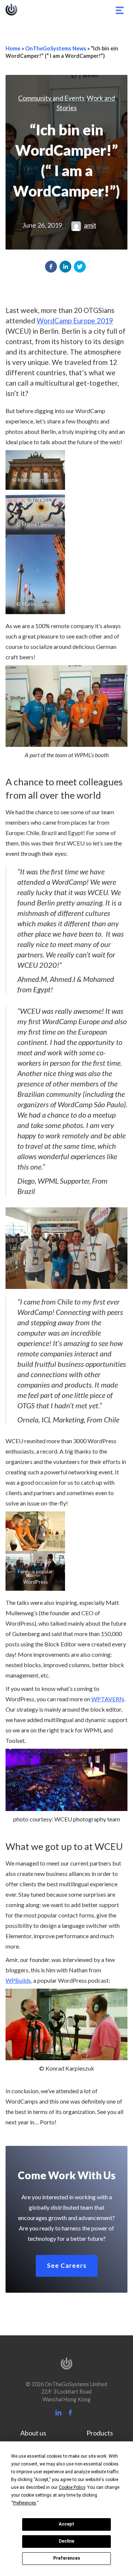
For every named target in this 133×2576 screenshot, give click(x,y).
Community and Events (51, 98)
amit (90, 225)
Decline (66, 2541)
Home (13, 48)
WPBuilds (18, 1980)
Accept (66, 2524)
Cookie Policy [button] (72, 2487)
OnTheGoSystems (11, 10)
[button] (51, 267)
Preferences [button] (25, 2503)
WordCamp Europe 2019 (75, 321)
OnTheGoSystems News (56, 48)
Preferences (67, 2558)
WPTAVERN (108, 1699)
